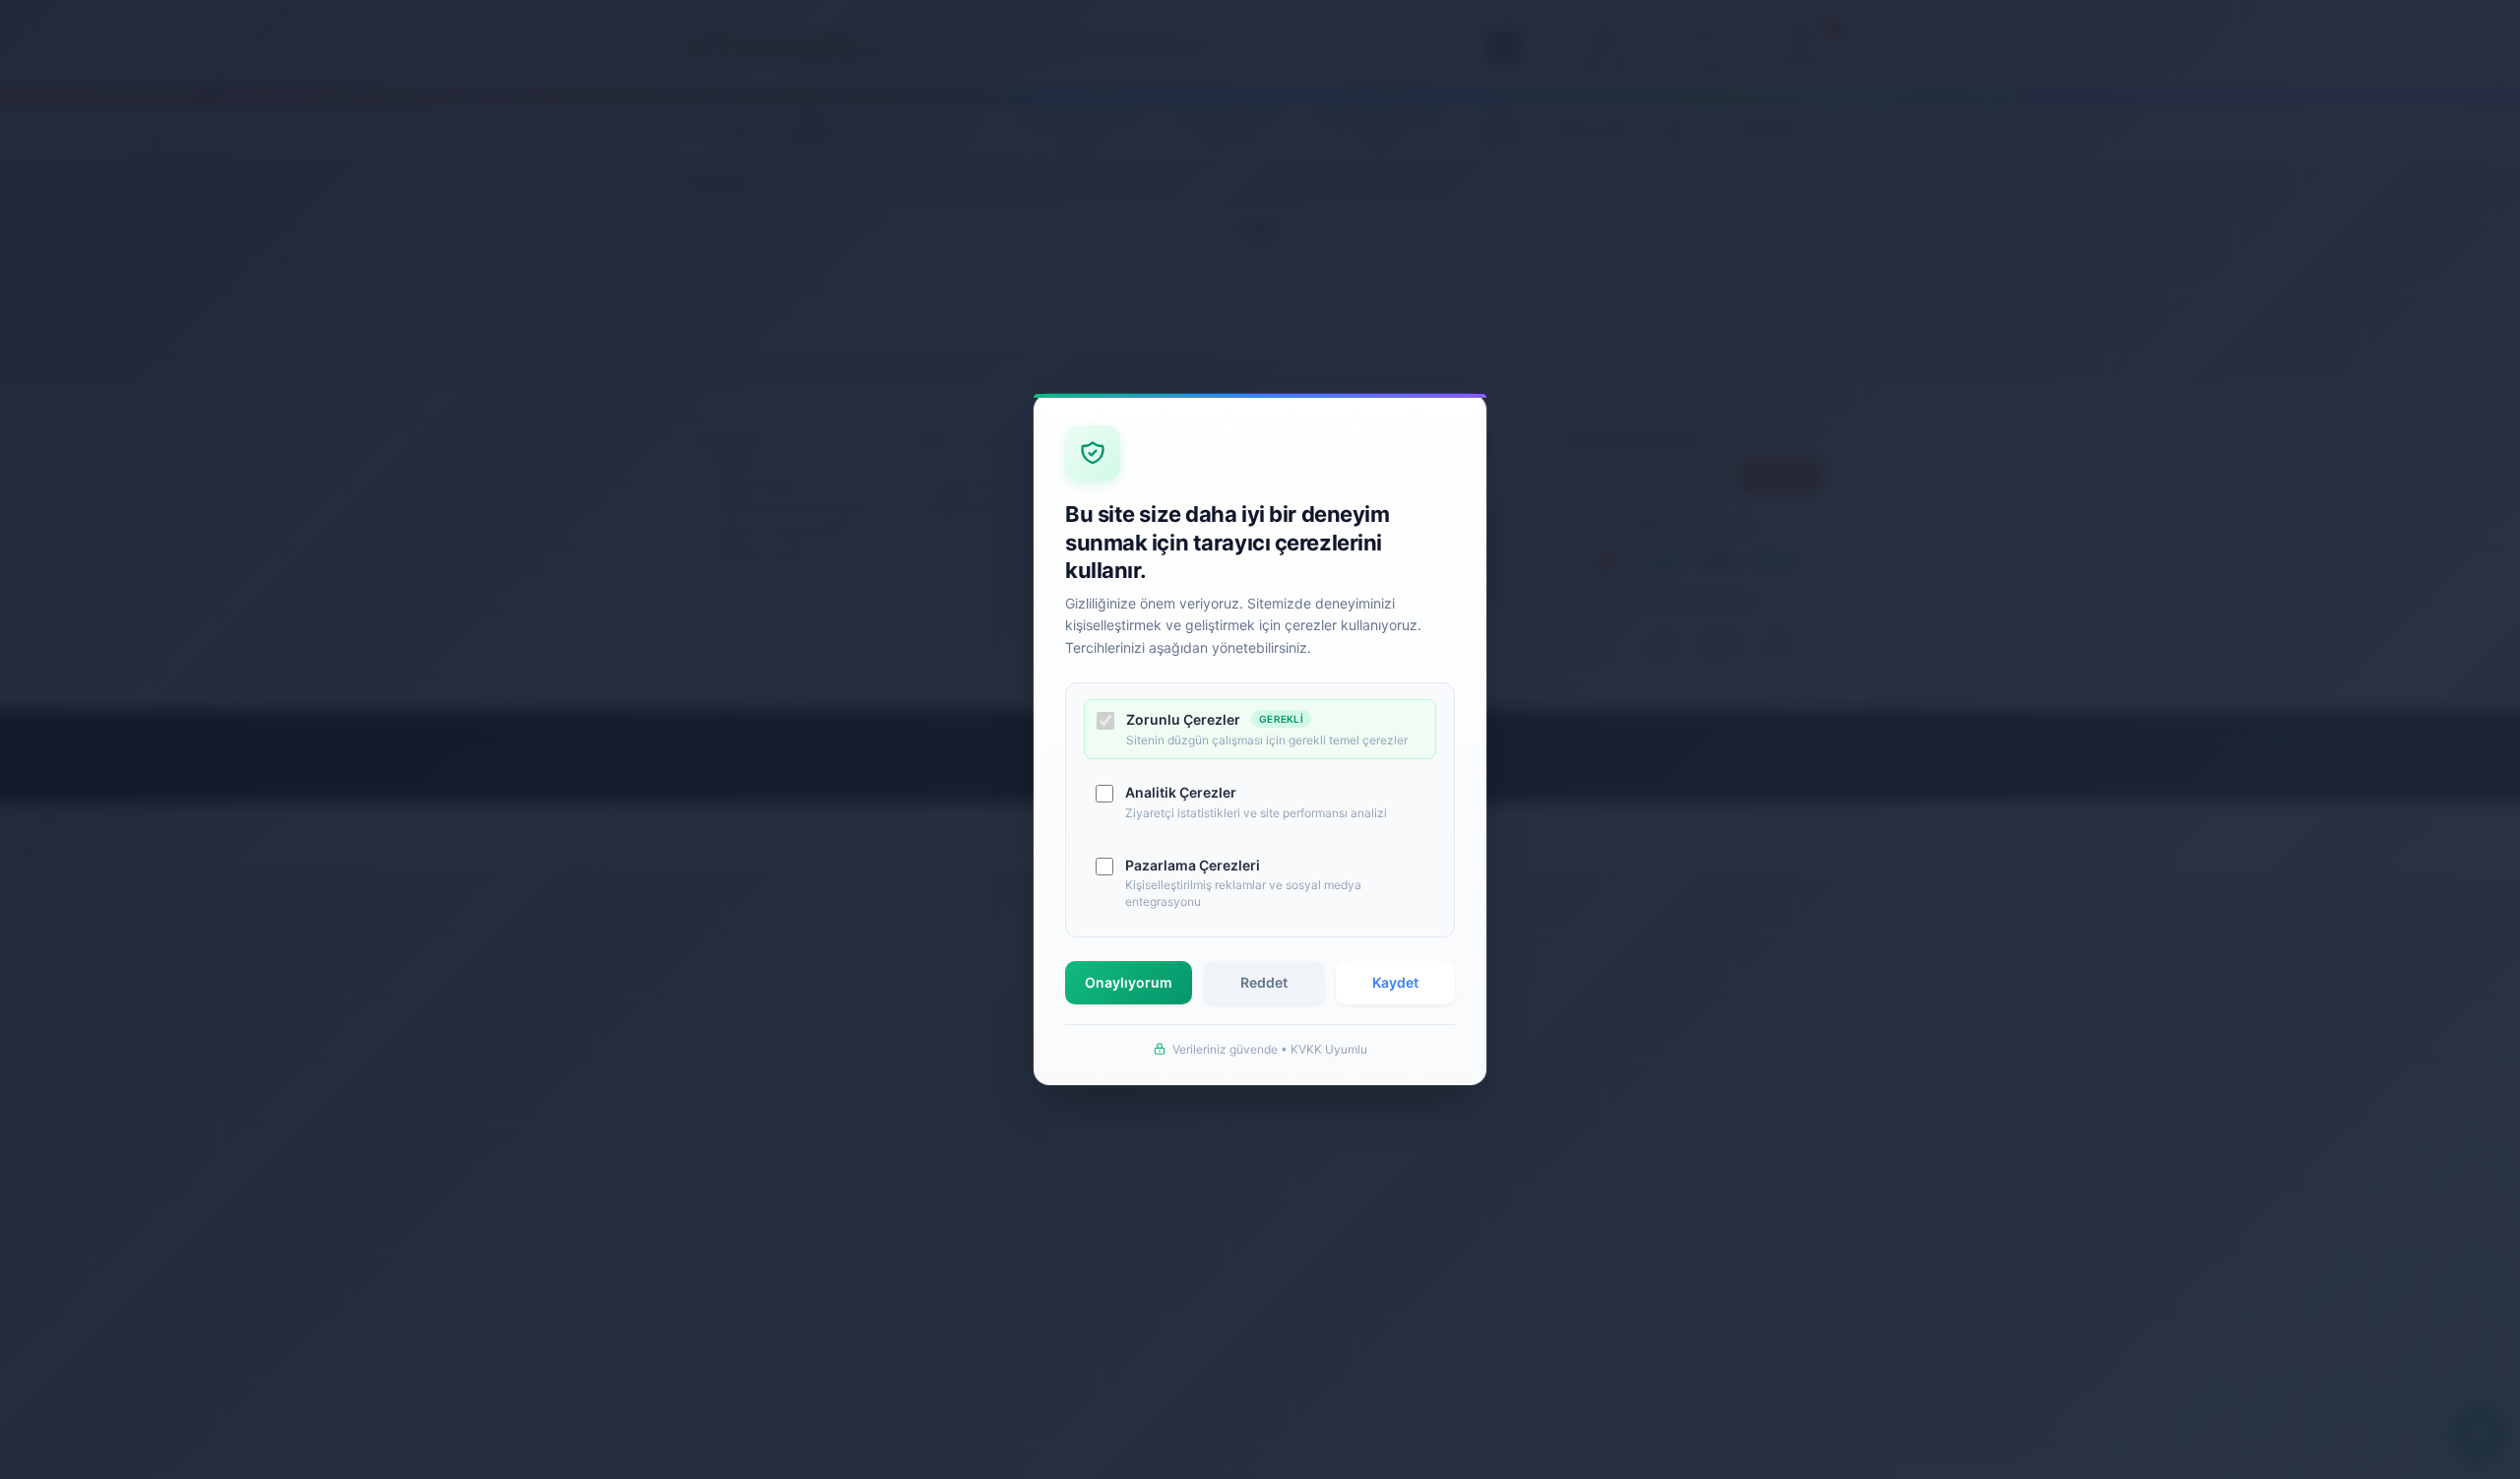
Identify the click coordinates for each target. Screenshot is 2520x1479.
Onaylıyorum (1129, 982)
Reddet (1264, 982)
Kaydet (1395, 982)
